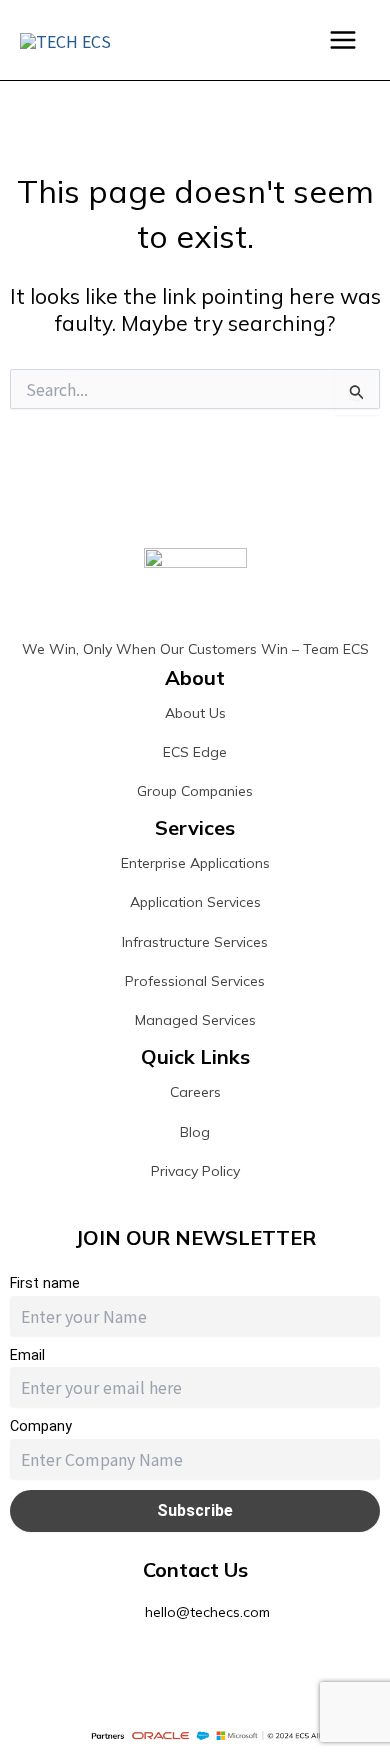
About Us (195, 713)
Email (27, 1355)
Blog (195, 1132)
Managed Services (195, 1020)
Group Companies (195, 791)
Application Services (195, 902)
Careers (195, 1092)
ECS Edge (195, 752)
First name (45, 1283)
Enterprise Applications (195, 863)
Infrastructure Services (195, 942)
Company (41, 1426)
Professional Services (195, 981)
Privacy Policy (195, 1171)
